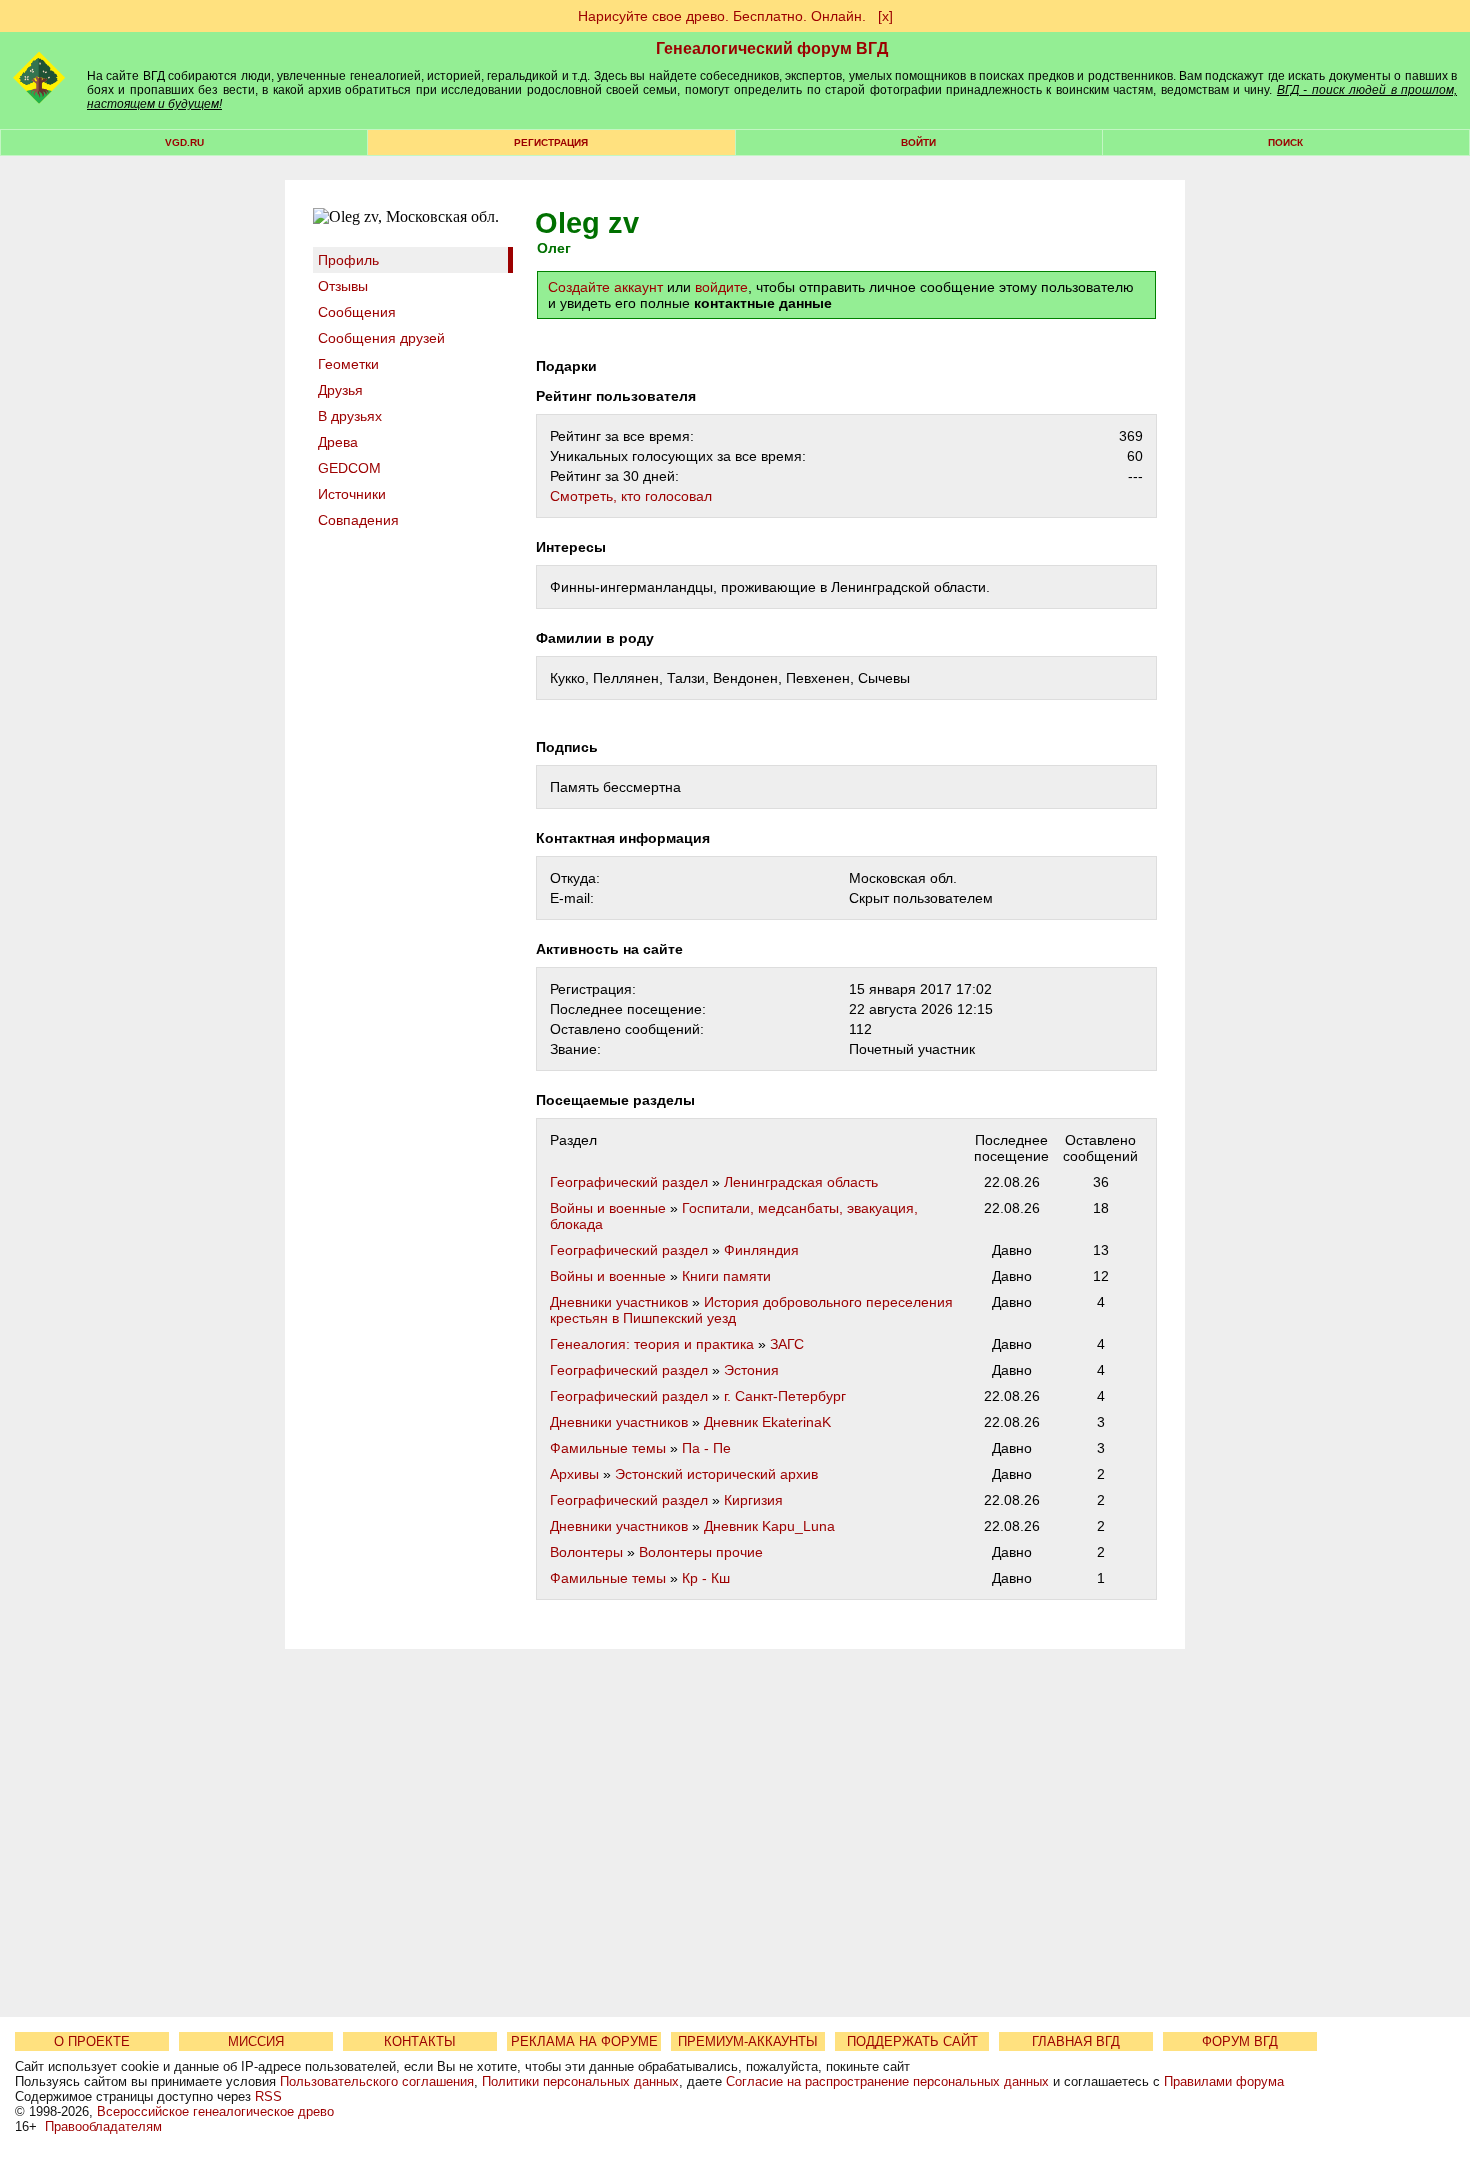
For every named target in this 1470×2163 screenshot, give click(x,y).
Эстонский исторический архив (716, 1474)
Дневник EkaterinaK (767, 1422)
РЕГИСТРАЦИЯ (551, 142)
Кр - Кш (706, 1578)
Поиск (1285, 142)
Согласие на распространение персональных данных (887, 2081)
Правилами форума (1224, 2081)
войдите (721, 287)
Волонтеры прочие (701, 1552)
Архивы (574, 1474)
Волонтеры (586, 1552)
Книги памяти (726, 1276)
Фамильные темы (608, 1448)
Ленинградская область (801, 1182)
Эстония (751, 1370)
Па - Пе (706, 1448)
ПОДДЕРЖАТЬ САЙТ (912, 2041)
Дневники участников (619, 1302)
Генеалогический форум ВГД (772, 48)
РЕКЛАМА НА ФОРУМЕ (584, 2041)
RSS (268, 2096)
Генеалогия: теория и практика (652, 1344)
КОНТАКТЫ (420, 2041)
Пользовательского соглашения (377, 2081)
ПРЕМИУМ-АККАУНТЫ (748, 2041)
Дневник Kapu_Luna (769, 1526)
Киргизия (753, 1500)
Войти (918, 142)
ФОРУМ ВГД (1240, 2041)
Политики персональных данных (580, 2081)
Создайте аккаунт (605, 287)
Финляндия (761, 1250)
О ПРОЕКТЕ (92, 2041)
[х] (885, 16)
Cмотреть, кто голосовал (631, 496)
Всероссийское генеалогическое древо (215, 2111)
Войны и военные (608, 1208)
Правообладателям (103, 2126)
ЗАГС (787, 1344)
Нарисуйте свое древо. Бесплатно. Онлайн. (722, 16)
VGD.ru (184, 142)
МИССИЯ (256, 2041)
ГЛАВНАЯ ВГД (1076, 2041)
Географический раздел (629, 1182)
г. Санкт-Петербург (785, 1396)
